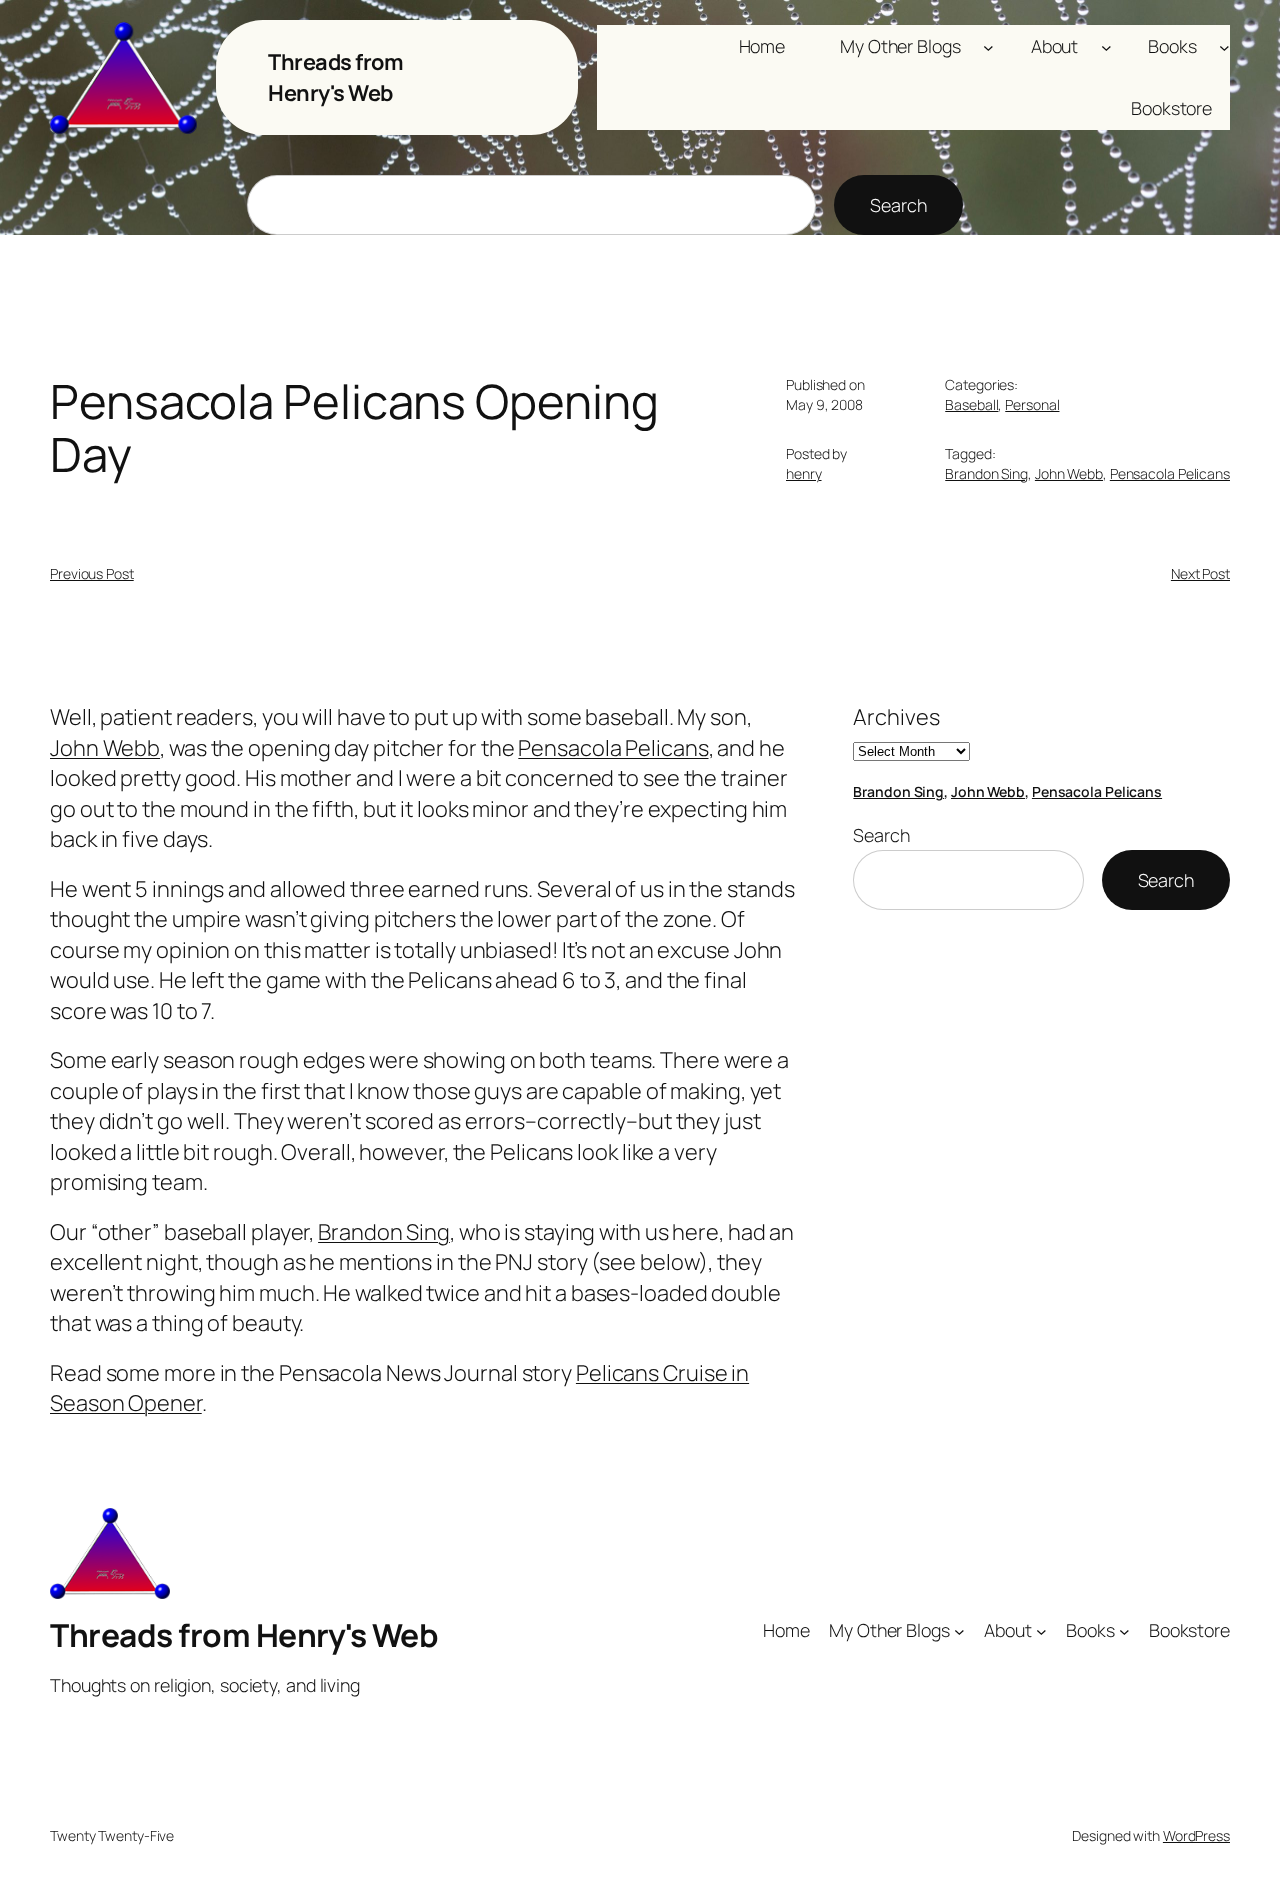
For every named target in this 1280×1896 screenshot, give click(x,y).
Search (898, 205)
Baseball (971, 404)
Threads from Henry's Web (335, 77)
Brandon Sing (986, 473)
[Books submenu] (1224, 46)
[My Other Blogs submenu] (988, 46)
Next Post (1200, 573)
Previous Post (92, 573)
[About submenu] (1106, 46)
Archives (896, 717)
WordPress (1196, 1835)
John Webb (1069, 473)
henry (804, 473)
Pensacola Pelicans (1170, 473)
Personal (1032, 404)
